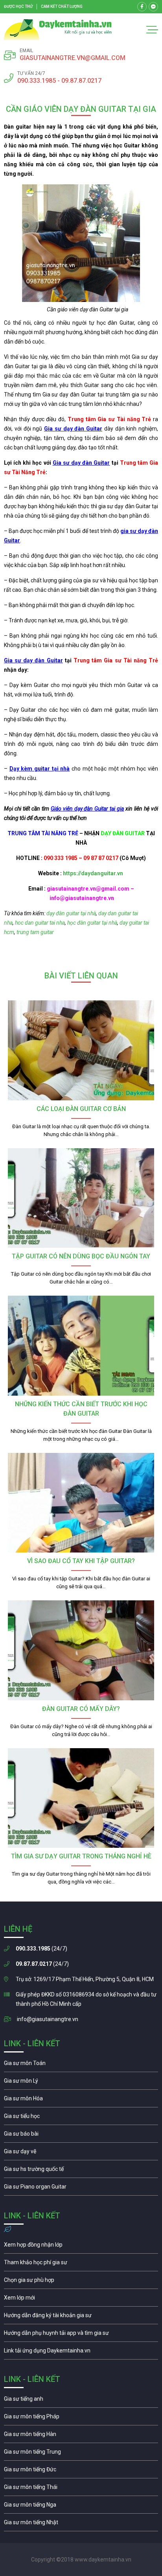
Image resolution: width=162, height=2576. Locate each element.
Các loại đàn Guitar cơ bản (81, 1109)
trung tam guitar (35, 932)
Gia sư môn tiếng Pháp (81, 2418)
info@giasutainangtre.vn (48, 2019)
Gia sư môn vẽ (81, 2153)
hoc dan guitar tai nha (39, 923)
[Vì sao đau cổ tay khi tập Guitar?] (81, 1503)
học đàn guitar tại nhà (92, 923)
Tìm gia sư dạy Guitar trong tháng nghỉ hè (81, 1856)
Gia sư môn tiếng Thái (81, 2489)
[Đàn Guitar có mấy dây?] (81, 1650)
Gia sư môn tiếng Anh (81, 2401)
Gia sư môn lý (81, 2083)
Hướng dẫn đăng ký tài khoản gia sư (81, 2317)
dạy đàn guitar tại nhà (71, 913)
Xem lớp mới (81, 2300)
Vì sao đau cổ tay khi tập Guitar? (81, 1561)
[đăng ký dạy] (58, 30)
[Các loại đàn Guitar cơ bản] (81, 1050)
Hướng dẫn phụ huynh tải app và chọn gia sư (81, 2335)
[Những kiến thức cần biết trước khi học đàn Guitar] (81, 1346)
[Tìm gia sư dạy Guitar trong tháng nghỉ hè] (81, 1798)
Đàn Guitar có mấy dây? (81, 1709)
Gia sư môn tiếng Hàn (81, 2436)
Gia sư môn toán (81, 2065)
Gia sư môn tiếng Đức (81, 2471)
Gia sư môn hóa (81, 2100)
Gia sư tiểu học (81, 2118)
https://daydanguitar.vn (92, 873)
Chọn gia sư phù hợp (81, 2282)
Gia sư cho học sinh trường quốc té (81, 2171)
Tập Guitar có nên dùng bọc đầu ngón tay (81, 1256)
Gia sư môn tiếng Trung (81, 2454)
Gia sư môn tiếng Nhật (81, 2524)
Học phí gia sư (81, 2264)
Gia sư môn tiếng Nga (81, 2352)
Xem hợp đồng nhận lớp (81, 2247)
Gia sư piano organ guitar (81, 2189)
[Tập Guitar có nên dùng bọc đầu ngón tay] (81, 1198)
